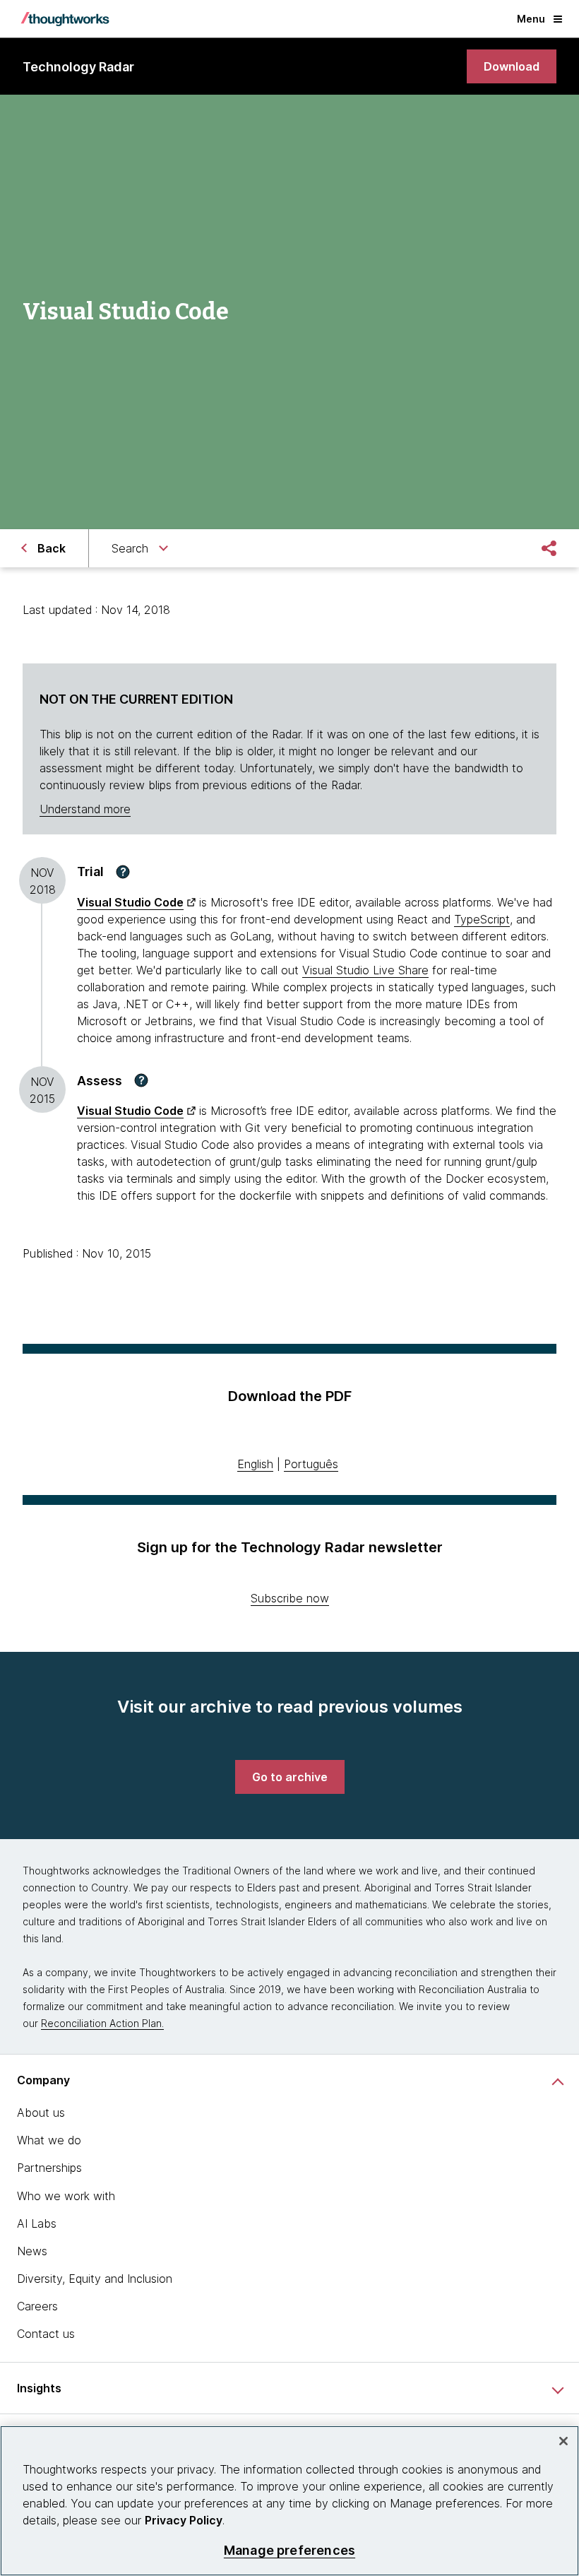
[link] (512, 66)
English (255, 1464)
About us (41, 2113)
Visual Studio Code (130, 902)
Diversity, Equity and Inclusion (95, 2279)
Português (311, 1464)
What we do (49, 2140)
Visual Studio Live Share (365, 970)
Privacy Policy (184, 2520)
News (32, 2251)
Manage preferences (289, 2550)
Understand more (85, 809)
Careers (37, 2306)
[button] (123, 872)
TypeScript (482, 919)
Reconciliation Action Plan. (102, 2023)
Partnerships (49, 2168)
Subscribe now (290, 1598)
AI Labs (37, 2223)
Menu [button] (531, 19)
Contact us (46, 2334)
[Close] (563, 2441)
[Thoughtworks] (65, 19)
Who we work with (66, 2196)
